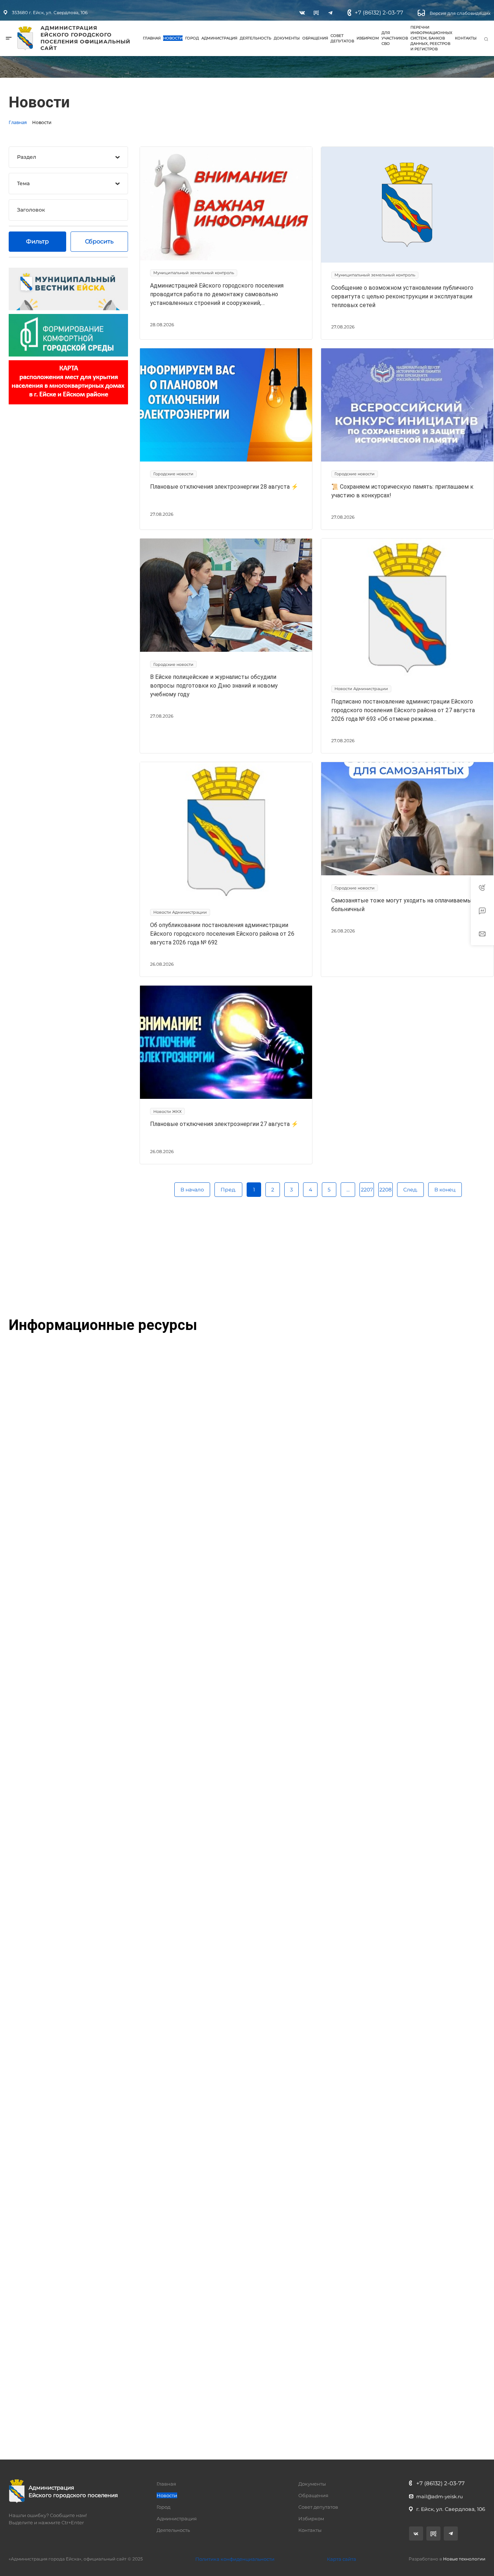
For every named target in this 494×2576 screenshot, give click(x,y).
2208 (386, 1190)
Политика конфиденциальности (235, 2559)
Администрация (219, 38)
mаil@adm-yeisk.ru (440, 2496)
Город (192, 38)
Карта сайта (342, 2559)
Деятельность (255, 38)
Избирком (368, 38)
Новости (173, 38)
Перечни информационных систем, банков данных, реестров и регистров (431, 38)
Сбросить (99, 241)
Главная (152, 38)
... (348, 1190)
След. (410, 1190)
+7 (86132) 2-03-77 (379, 12)
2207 (367, 1190)
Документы (287, 38)
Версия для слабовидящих (459, 13)
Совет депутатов (342, 38)
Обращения (315, 38)
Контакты (466, 38)
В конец (445, 1190)
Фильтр (37, 241)
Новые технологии (464, 2559)
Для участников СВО (395, 38)
